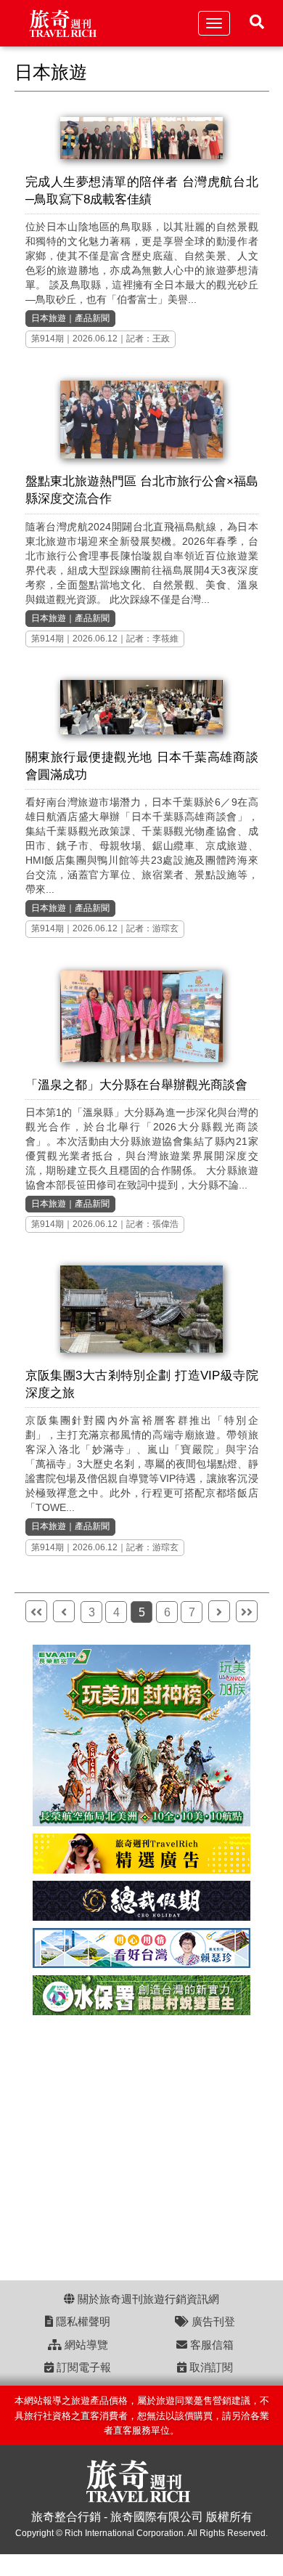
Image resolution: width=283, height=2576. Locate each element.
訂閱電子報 (82, 2367)
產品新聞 (92, 318)
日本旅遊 (49, 318)
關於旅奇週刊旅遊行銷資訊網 (147, 2299)
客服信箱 (210, 2345)
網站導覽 (85, 2345)
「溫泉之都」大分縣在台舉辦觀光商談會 (136, 1085)
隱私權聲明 (82, 2321)
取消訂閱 (210, 2367)
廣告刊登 (212, 2321)
